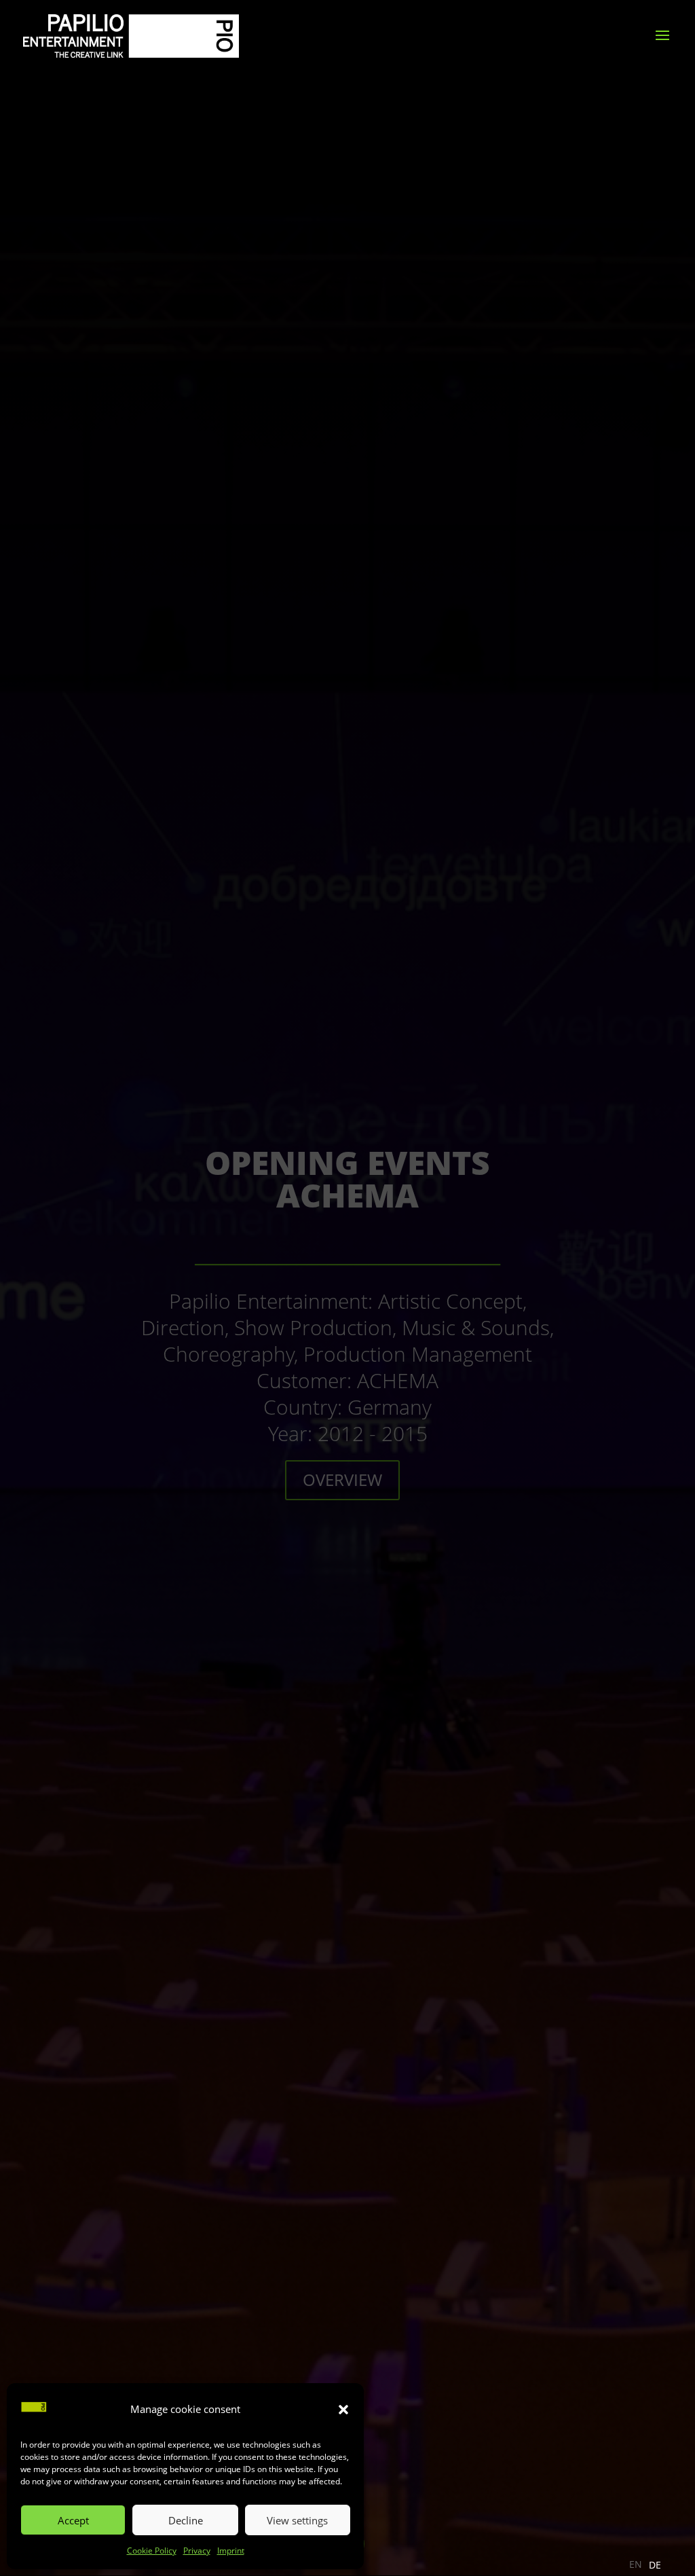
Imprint (231, 2551)
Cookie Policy (152, 2551)
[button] (343, 2410)
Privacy (197, 2551)
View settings (297, 2520)
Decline (186, 2520)
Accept (73, 2520)
